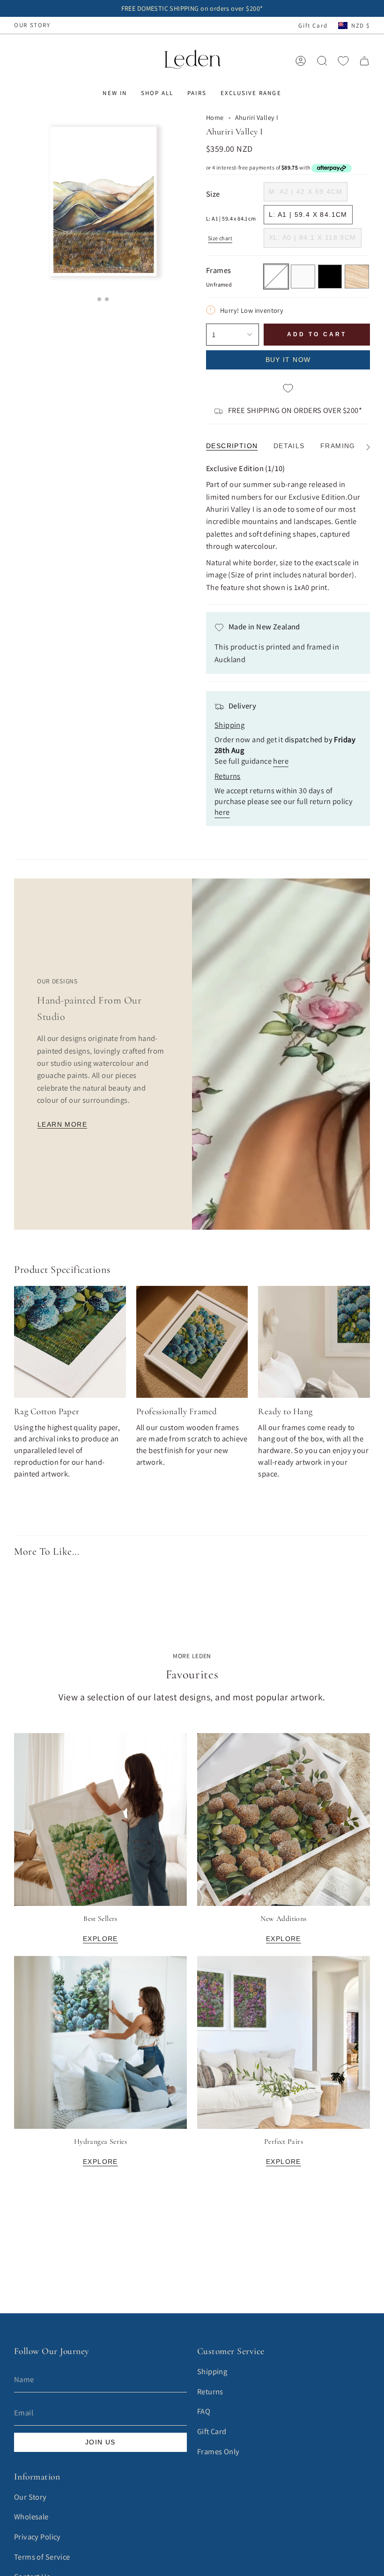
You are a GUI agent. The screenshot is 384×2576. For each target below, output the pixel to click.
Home (215, 117)
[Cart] (364, 61)
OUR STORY (32, 25)
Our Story (30, 2497)
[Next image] (175, 473)
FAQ (204, 2411)
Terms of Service (42, 2557)
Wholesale (31, 2517)
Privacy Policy (37, 2537)
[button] (114, 93)
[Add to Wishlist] (288, 389)
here (281, 761)
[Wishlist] (343, 61)
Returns (210, 2391)
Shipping (212, 2371)
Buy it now (288, 360)
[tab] (99, 299)
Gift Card (313, 26)
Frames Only (218, 2451)
